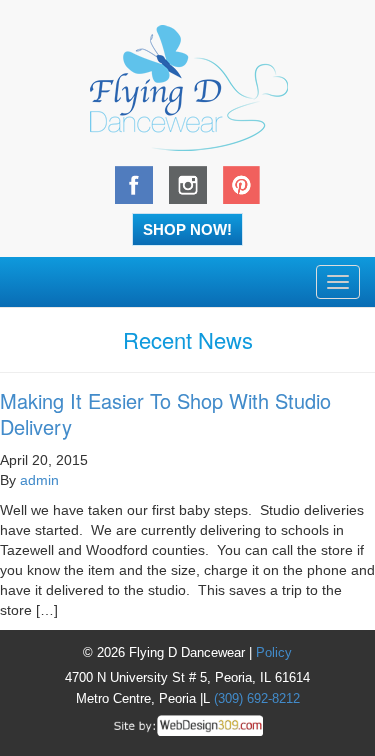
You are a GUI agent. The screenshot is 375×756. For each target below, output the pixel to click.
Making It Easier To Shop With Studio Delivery (165, 413)
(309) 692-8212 (257, 698)
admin (39, 480)
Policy (274, 652)
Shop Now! (187, 229)
